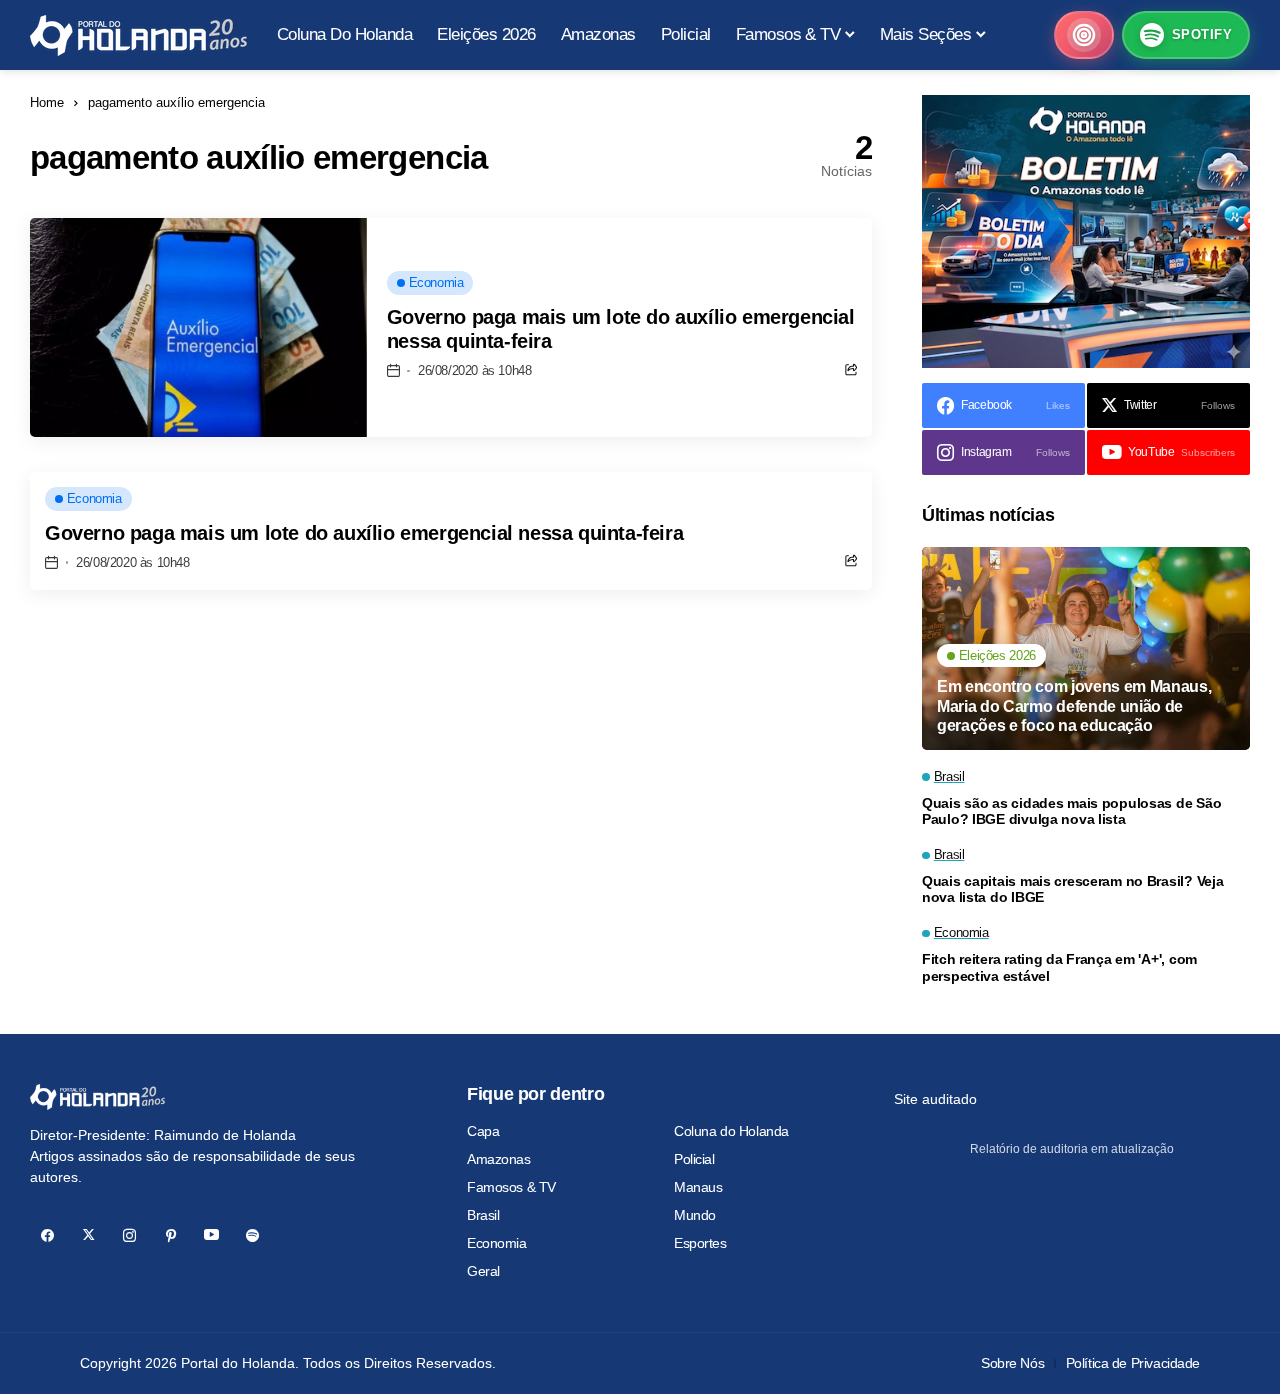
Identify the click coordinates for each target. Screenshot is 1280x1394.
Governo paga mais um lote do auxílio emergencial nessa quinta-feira (364, 533)
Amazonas (499, 1159)
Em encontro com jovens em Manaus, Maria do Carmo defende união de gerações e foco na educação (1074, 705)
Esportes (700, 1243)
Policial (694, 1159)
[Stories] (1084, 35)
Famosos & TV (511, 1187)
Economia (497, 1243)
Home (47, 102)
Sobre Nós (1012, 1363)
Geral (483, 1271)
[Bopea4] (138, 35)
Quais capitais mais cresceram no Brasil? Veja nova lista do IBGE (1072, 889)
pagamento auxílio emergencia (176, 102)
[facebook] (47, 1235)
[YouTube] (211, 1235)
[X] (88, 1235)
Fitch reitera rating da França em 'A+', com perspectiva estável (1059, 967)
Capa (483, 1131)
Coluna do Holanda (731, 1131)
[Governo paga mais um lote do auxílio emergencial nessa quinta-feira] (198, 327)
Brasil (483, 1215)
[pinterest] (170, 1235)
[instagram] (129, 1235)
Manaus (698, 1187)
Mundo (695, 1215)
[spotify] (252, 1235)
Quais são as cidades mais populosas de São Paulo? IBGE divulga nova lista (1071, 811)
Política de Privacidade (1133, 1363)
